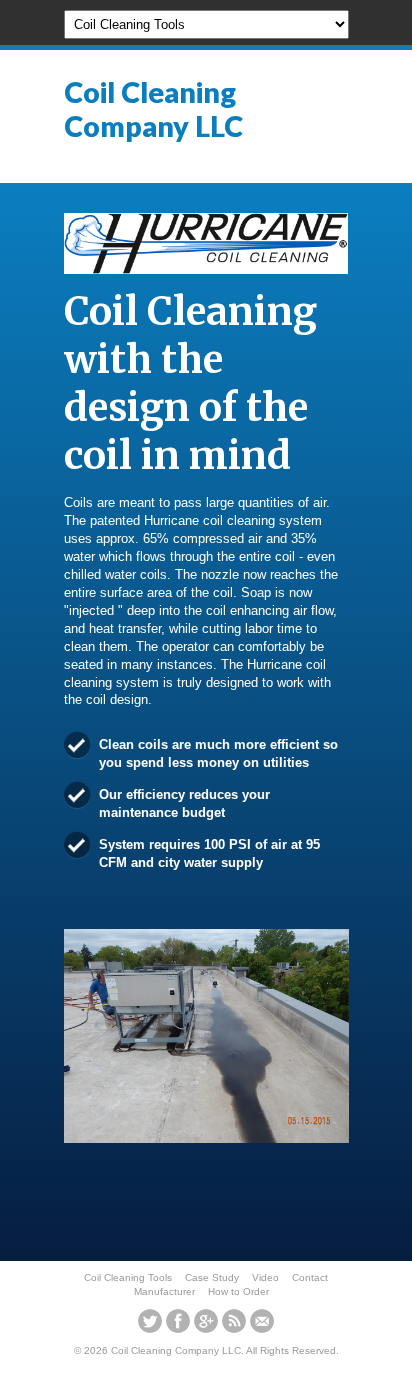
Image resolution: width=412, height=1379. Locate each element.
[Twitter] (150, 1321)
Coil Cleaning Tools (128, 1277)
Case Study (212, 1277)
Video (265, 1277)
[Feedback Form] (262, 1321)
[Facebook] (178, 1321)
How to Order (238, 1291)
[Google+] (206, 1321)
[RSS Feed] (234, 1321)
